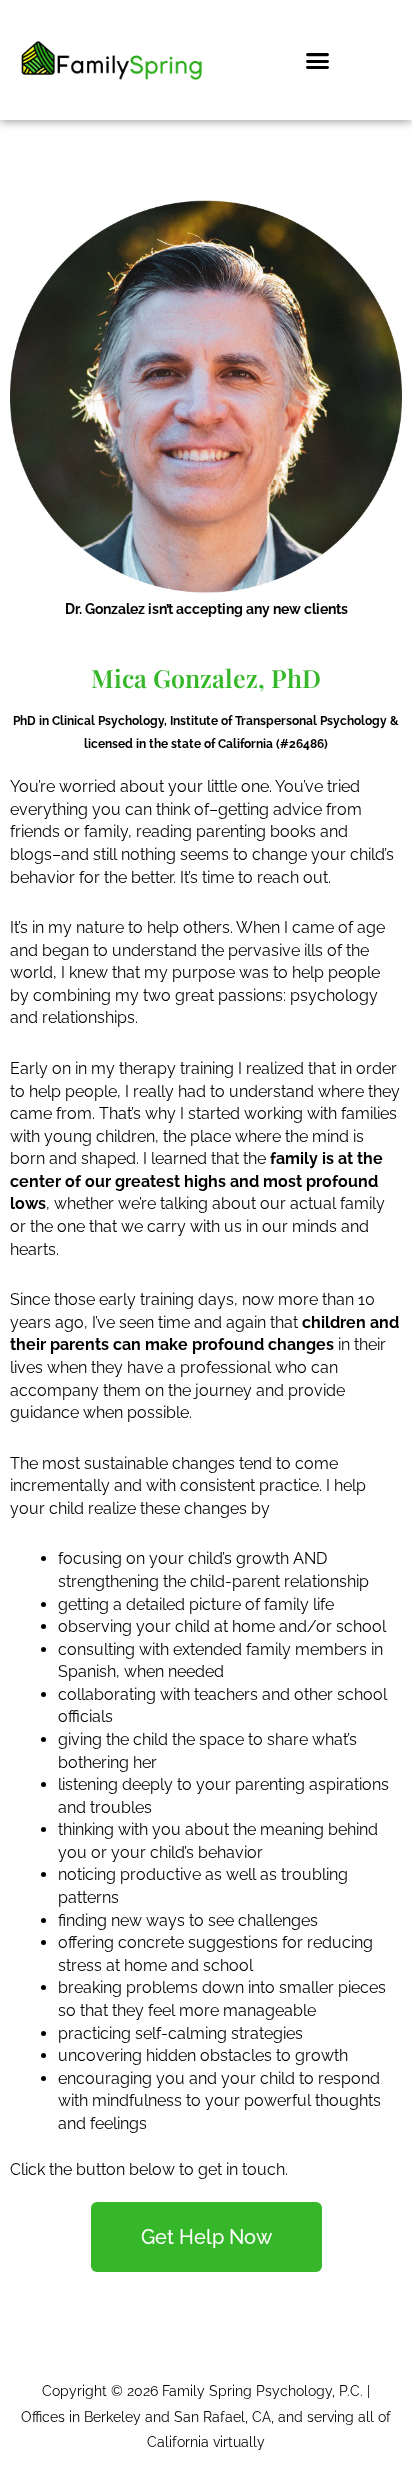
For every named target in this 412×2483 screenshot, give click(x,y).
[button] (318, 60)
